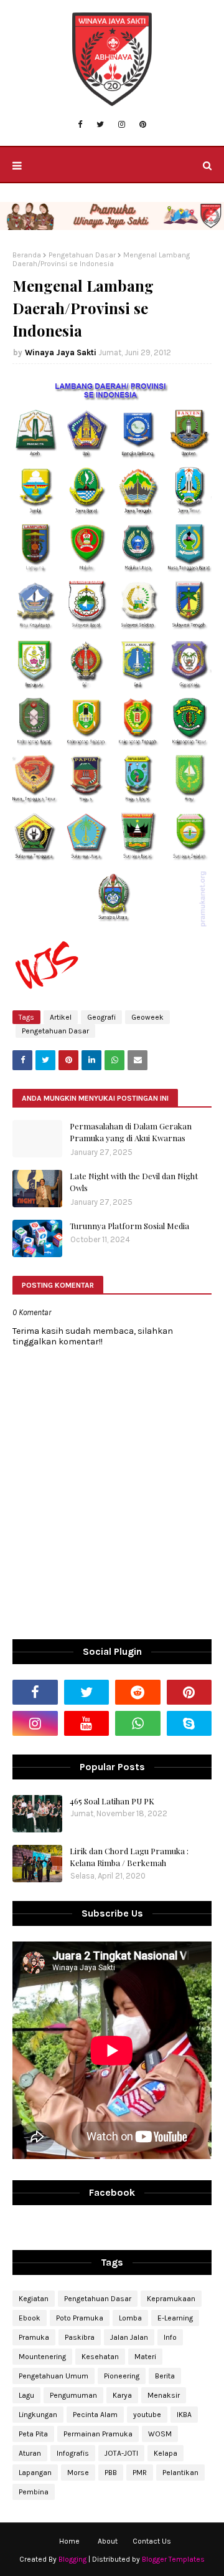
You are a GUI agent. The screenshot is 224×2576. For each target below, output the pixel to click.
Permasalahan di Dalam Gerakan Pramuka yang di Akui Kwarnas (131, 1132)
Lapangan (35, 2473)
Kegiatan (34, 2299)
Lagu (26, 2395)
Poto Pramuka (80, 2318)
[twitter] (100, 125)
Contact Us (152, 2541)
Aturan (30, 2453)
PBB (111, 2473)
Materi (145, 2357)
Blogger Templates (173, 2559)
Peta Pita (33, 2434)
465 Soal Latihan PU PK (112, 1801)
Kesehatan (100, 2357)
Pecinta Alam (95, 2415)
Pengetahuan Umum (54, 2376)
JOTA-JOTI (121, 2453)
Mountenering (42, 2357)
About (108, 2541)
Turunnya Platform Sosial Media (129, 1226)
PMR (140, 2473)
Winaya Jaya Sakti (61, 352)
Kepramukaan (171, 2299)
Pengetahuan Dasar (82, 255)
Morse (78, 2473)
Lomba (130, 2318)
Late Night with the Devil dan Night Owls (134, 1182)
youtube (147, 2415)
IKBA (184, 2415)
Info (170, 2337)
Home (69, 2541)
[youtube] (87, 1723)
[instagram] (122, 125)
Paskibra (80, 2337)
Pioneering (122, 2376)
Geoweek (147, 1017)
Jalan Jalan (129, 2337)
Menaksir (164, 2395)
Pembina (34, 2492)
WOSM (160, 2434)
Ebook (30, 2318)
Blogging (72, 2559)
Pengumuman (73, 2395)
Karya (122, 2395)
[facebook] (80, 125)
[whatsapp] (138, 1723)
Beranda (27, 255)
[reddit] (138, 1692)
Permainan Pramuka (98, 2434)
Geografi (101, 1017)
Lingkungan (38, 2415)
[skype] (189, 1723)
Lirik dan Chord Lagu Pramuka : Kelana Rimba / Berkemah (129, 1857)
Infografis (73, 2453)
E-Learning (175, 2318)
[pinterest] (143, 125)
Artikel (61, 1017)
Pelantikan (180, 2473)
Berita (165, 2376)
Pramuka (34, 2337)
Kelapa (166, 2453)
